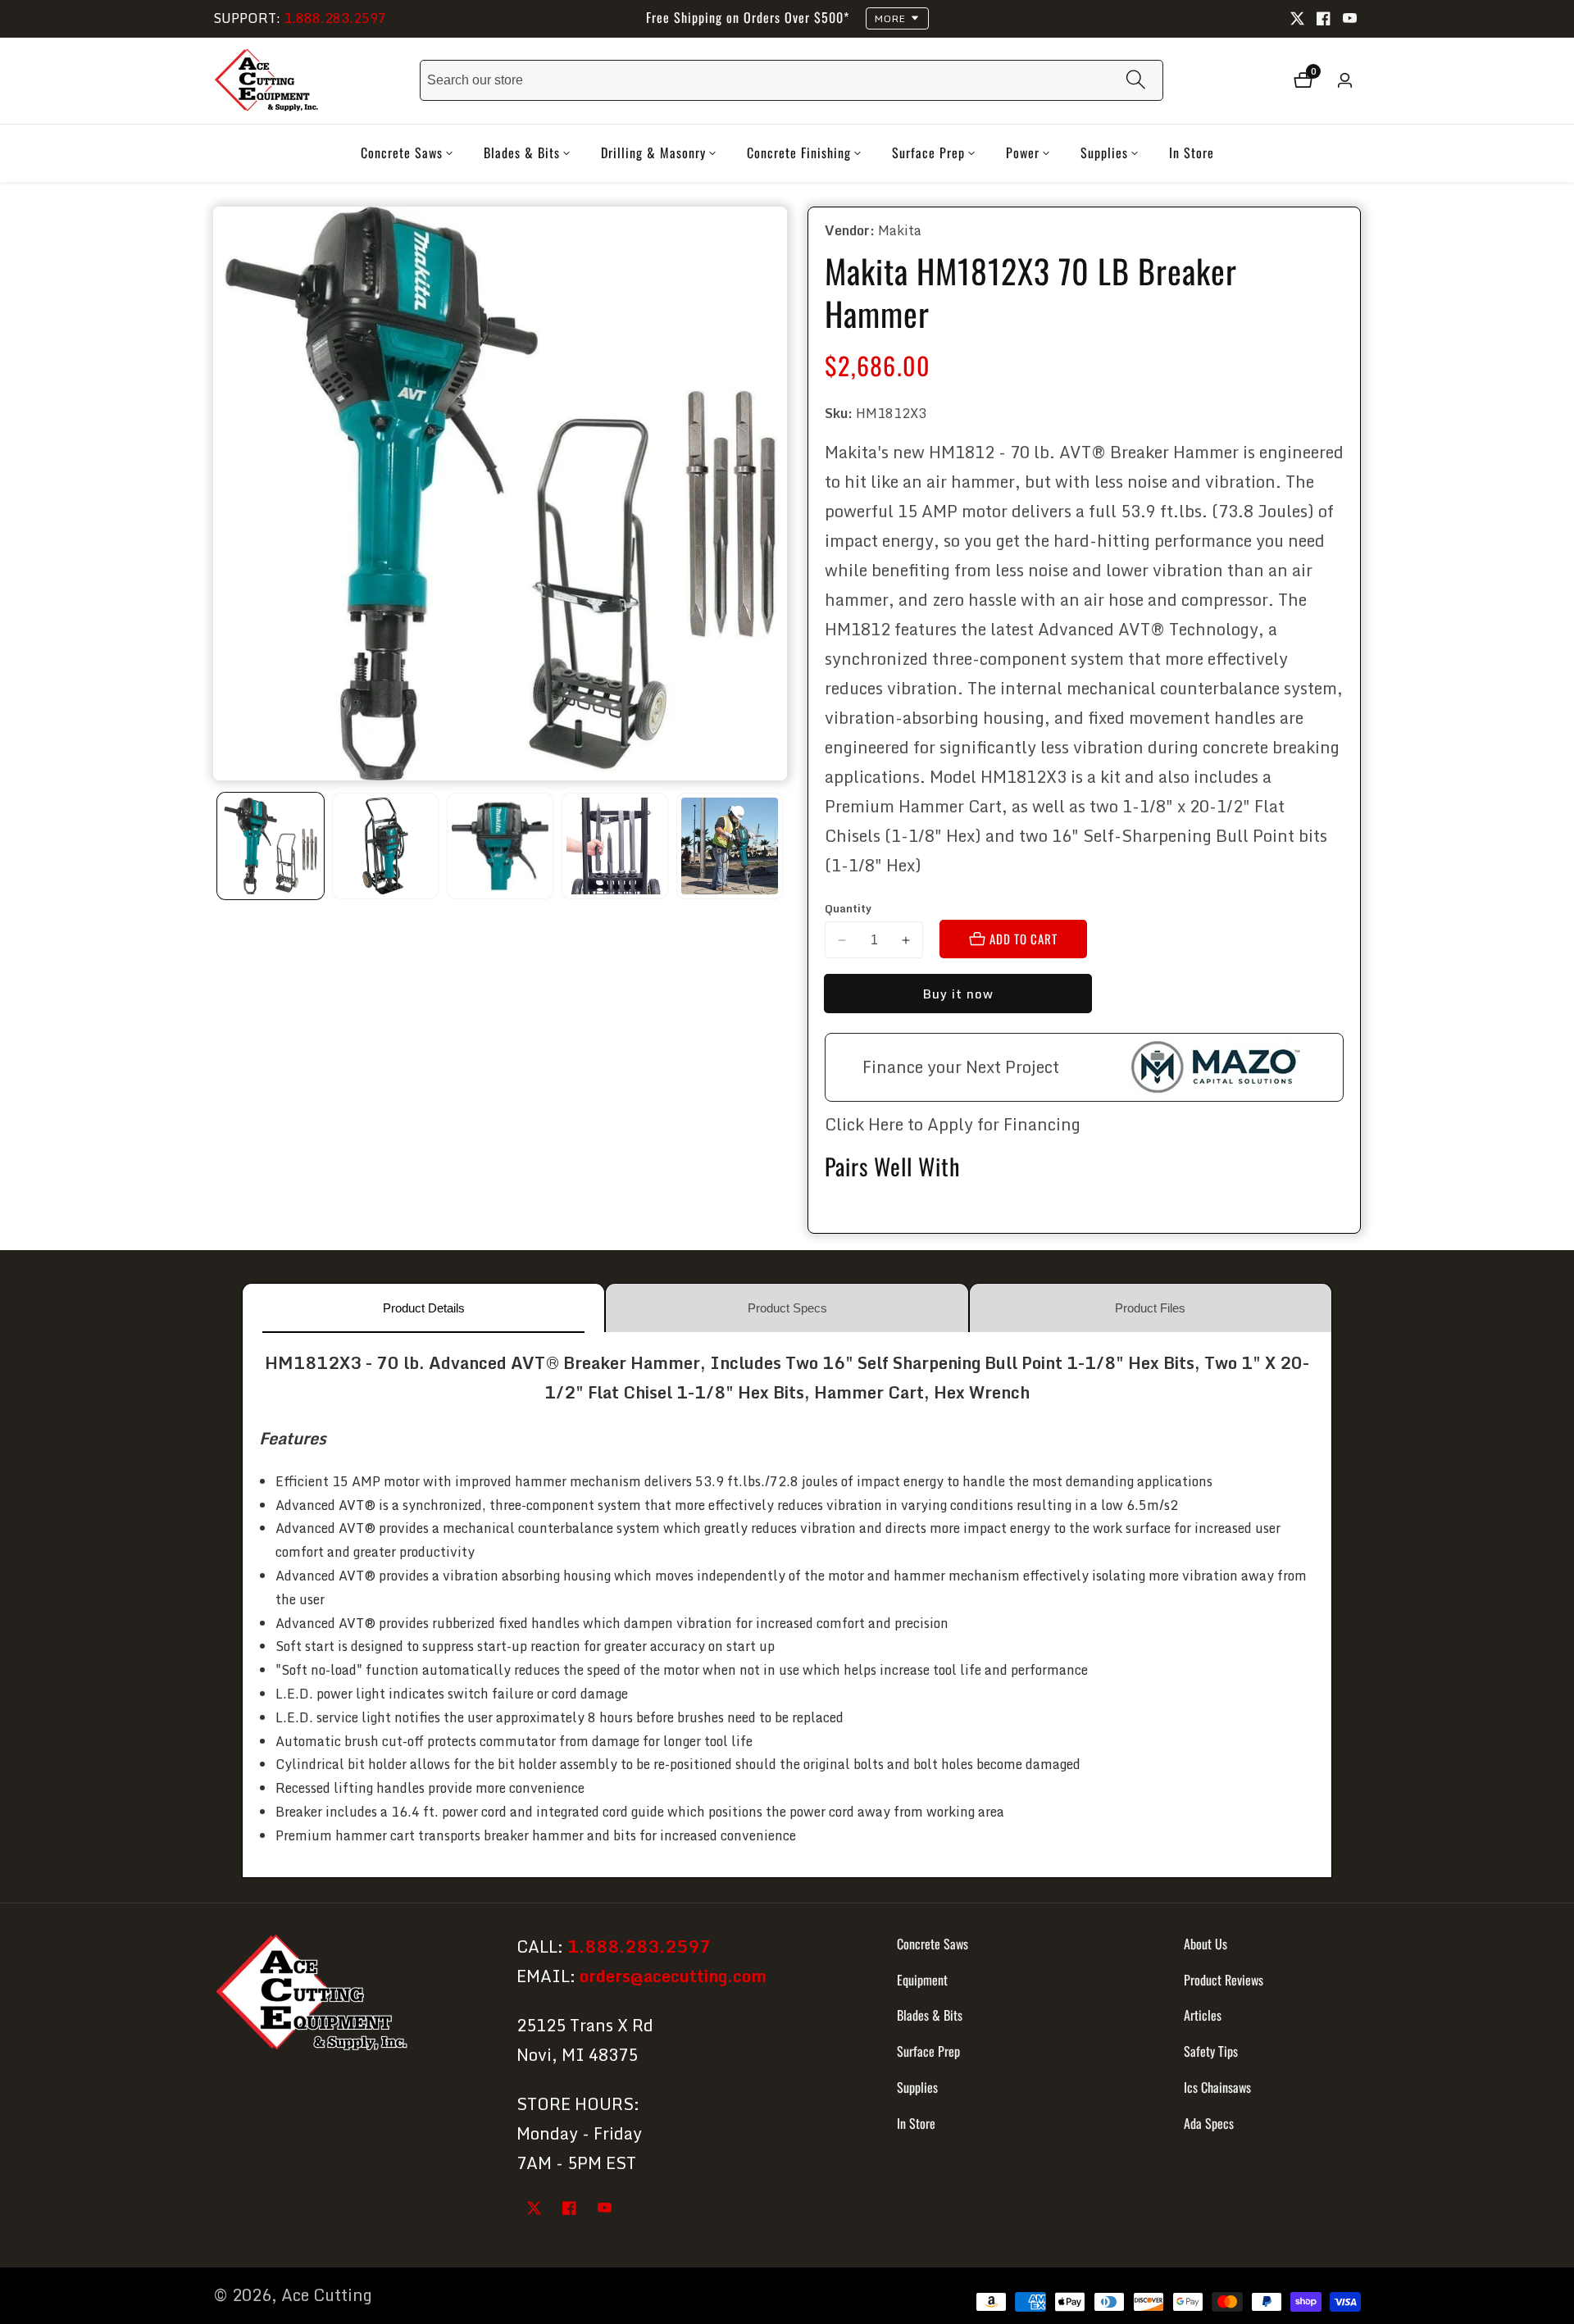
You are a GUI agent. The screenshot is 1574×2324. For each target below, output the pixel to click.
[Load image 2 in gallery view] (385, 846)
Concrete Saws (933, 1944)
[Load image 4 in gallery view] (615, 846)
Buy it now (958, 994)
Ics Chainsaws (1217, 2087)
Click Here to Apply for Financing (953, 1124)
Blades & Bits (930, 2015)
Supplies (917, 2087)
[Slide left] (219, 846)
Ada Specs (1209, 2123)
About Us (1206, 1944)
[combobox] (792, 80)
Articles (1203, 2015)
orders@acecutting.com (673, 1976)
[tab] (423, 1308)
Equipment (922, 1979)
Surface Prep (928, 2051)
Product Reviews (1224, 1979)
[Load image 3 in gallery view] (500, 846)
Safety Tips (1211, 2051)
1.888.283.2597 (335, 18)
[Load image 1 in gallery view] (271, 846)
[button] (402, 153)
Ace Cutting (327, 2295)
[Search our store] (1136, 81)
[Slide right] (781, 846)
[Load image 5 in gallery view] (730, 846)
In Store (1192, 152)
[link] (350, 1996)
